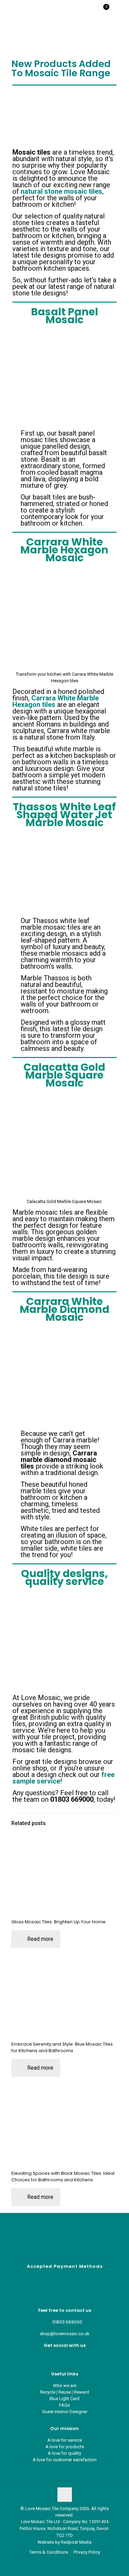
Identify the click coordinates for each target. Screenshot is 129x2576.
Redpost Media (76, 2542)
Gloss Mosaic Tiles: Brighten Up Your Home (58, 1922)
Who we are (65, 2386)
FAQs (64, 2405)
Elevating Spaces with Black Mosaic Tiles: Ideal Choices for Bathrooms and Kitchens (63, 2176)
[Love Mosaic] (28, 10)
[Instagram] (70, 2357)
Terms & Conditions (49, 2552)
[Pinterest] (64, 2357)
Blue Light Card (64, 2399)
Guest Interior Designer (65, 2412)
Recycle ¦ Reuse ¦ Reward (64, 2392)
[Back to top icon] (65, 2495)
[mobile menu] (120, 10)
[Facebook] (59, 2357)
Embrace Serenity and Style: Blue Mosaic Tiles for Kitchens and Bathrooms (62, 2047)
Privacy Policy (87, 2552)
